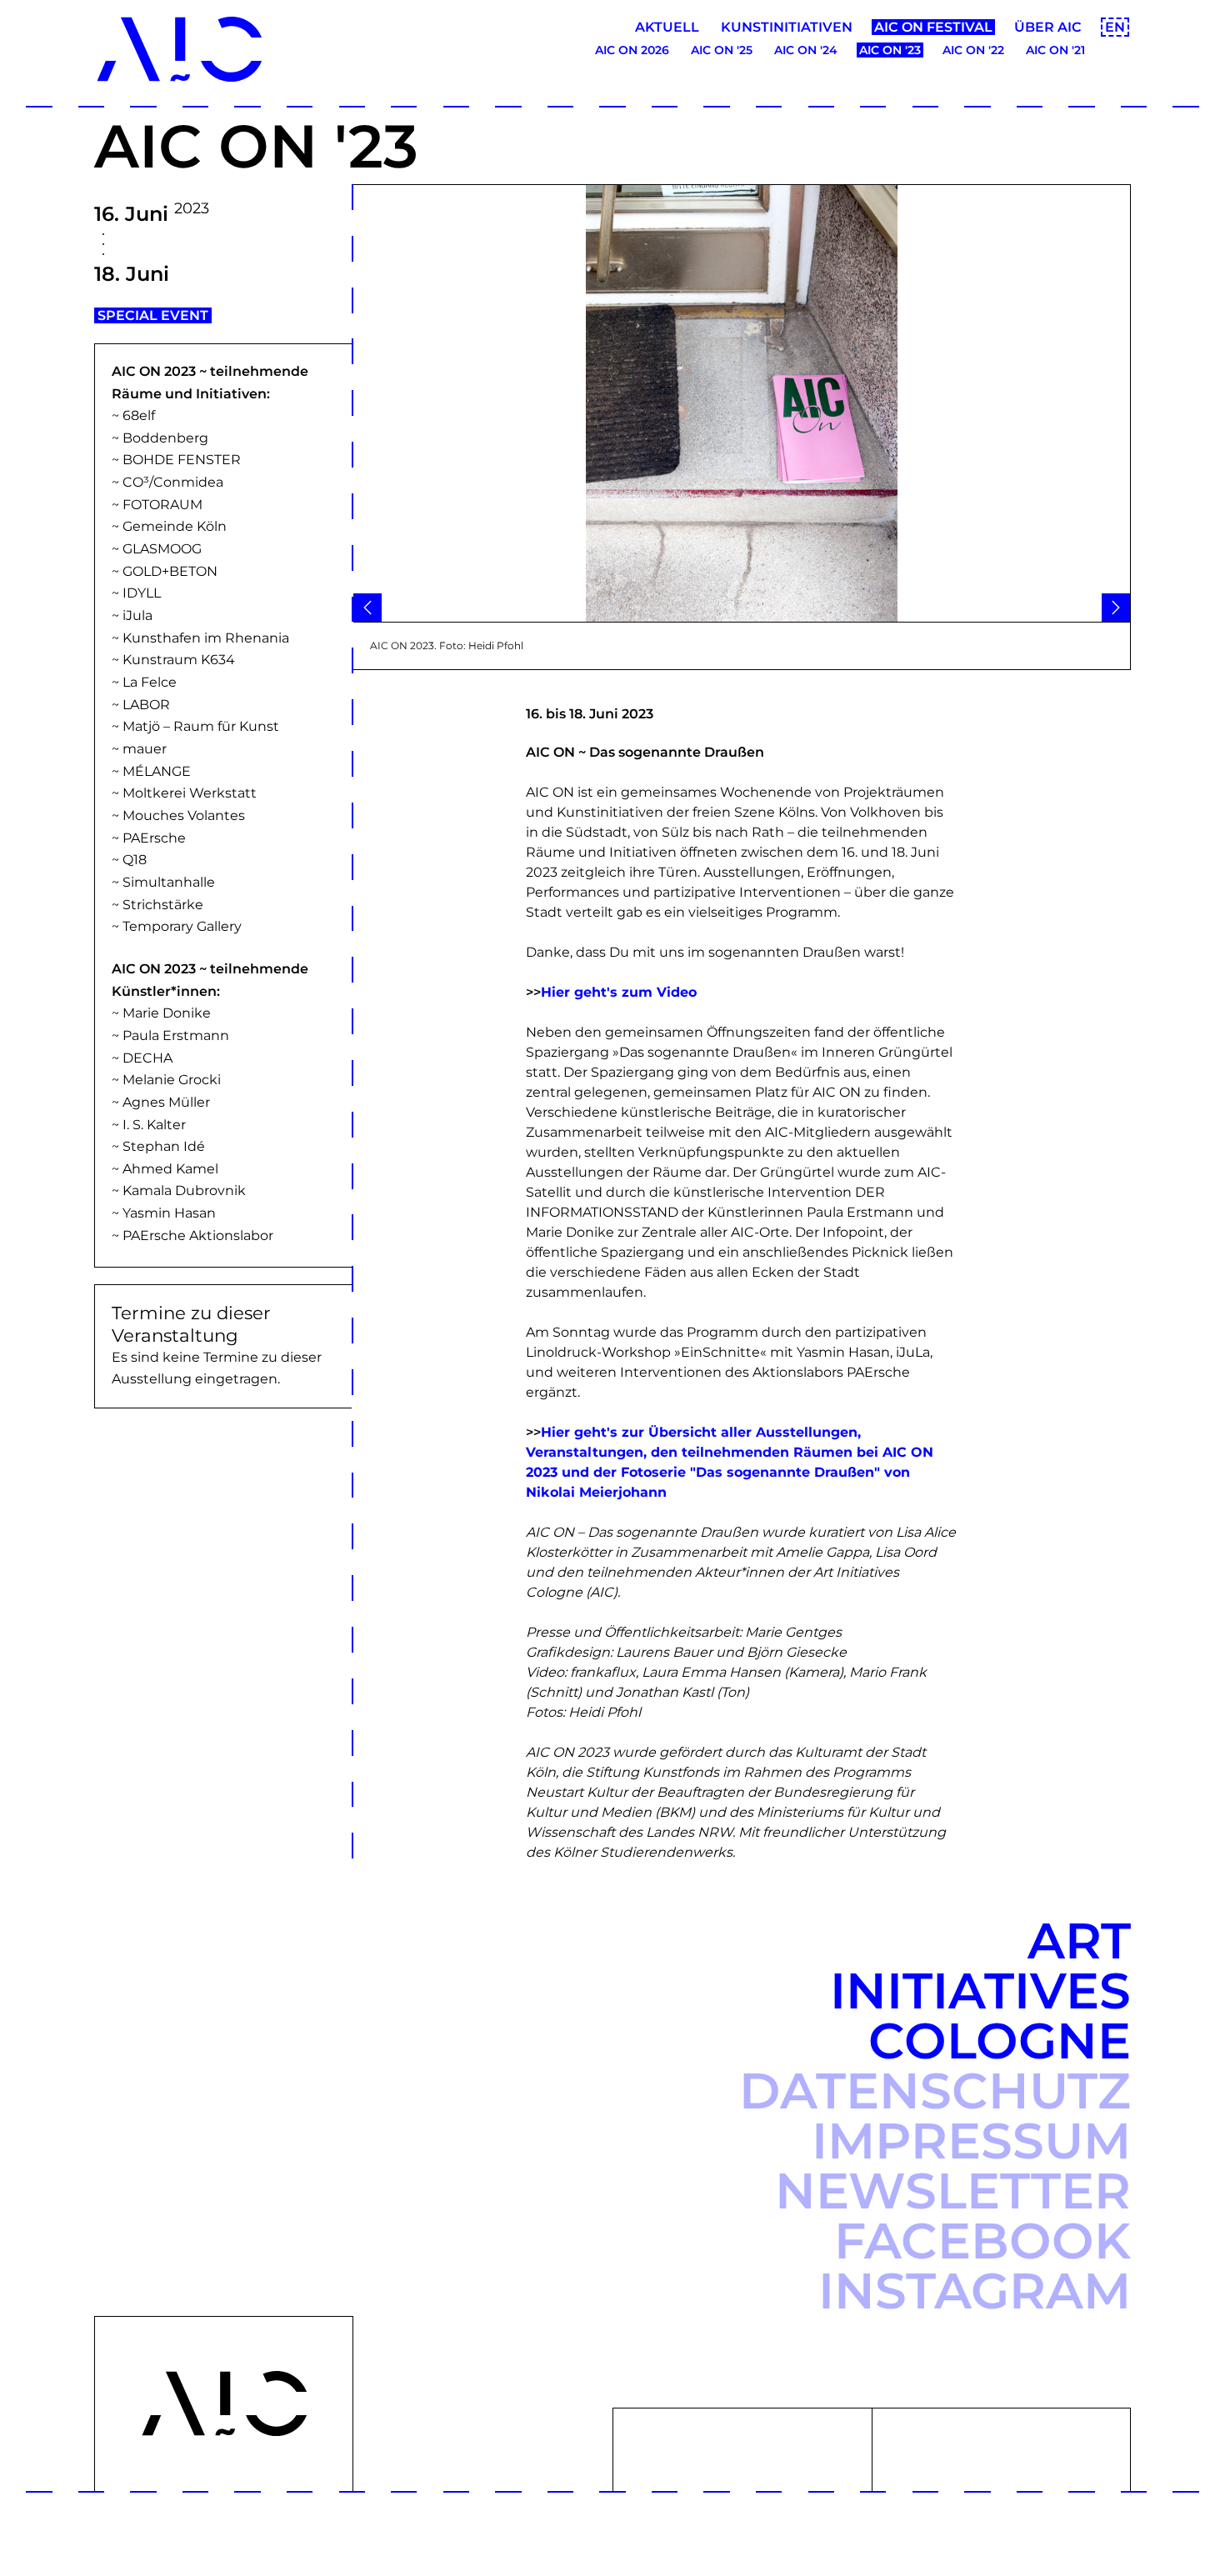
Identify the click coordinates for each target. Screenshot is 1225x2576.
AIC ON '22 (973, 50)
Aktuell (667, 27)
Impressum (971, 2141)
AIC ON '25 (722, 50)
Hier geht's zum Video (619, 992)
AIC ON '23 (890, 50)
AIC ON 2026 (632, 50)
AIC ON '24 (806, 50)
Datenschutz (935, 2091)
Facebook (982, 2241)
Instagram (975, 2291)
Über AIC (1048, 27)
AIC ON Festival (933, 27)
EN (1115, 27)
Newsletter (953, 2191)
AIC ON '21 (1055, 50)
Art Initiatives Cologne (980, 1991)
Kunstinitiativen (787, 27)
